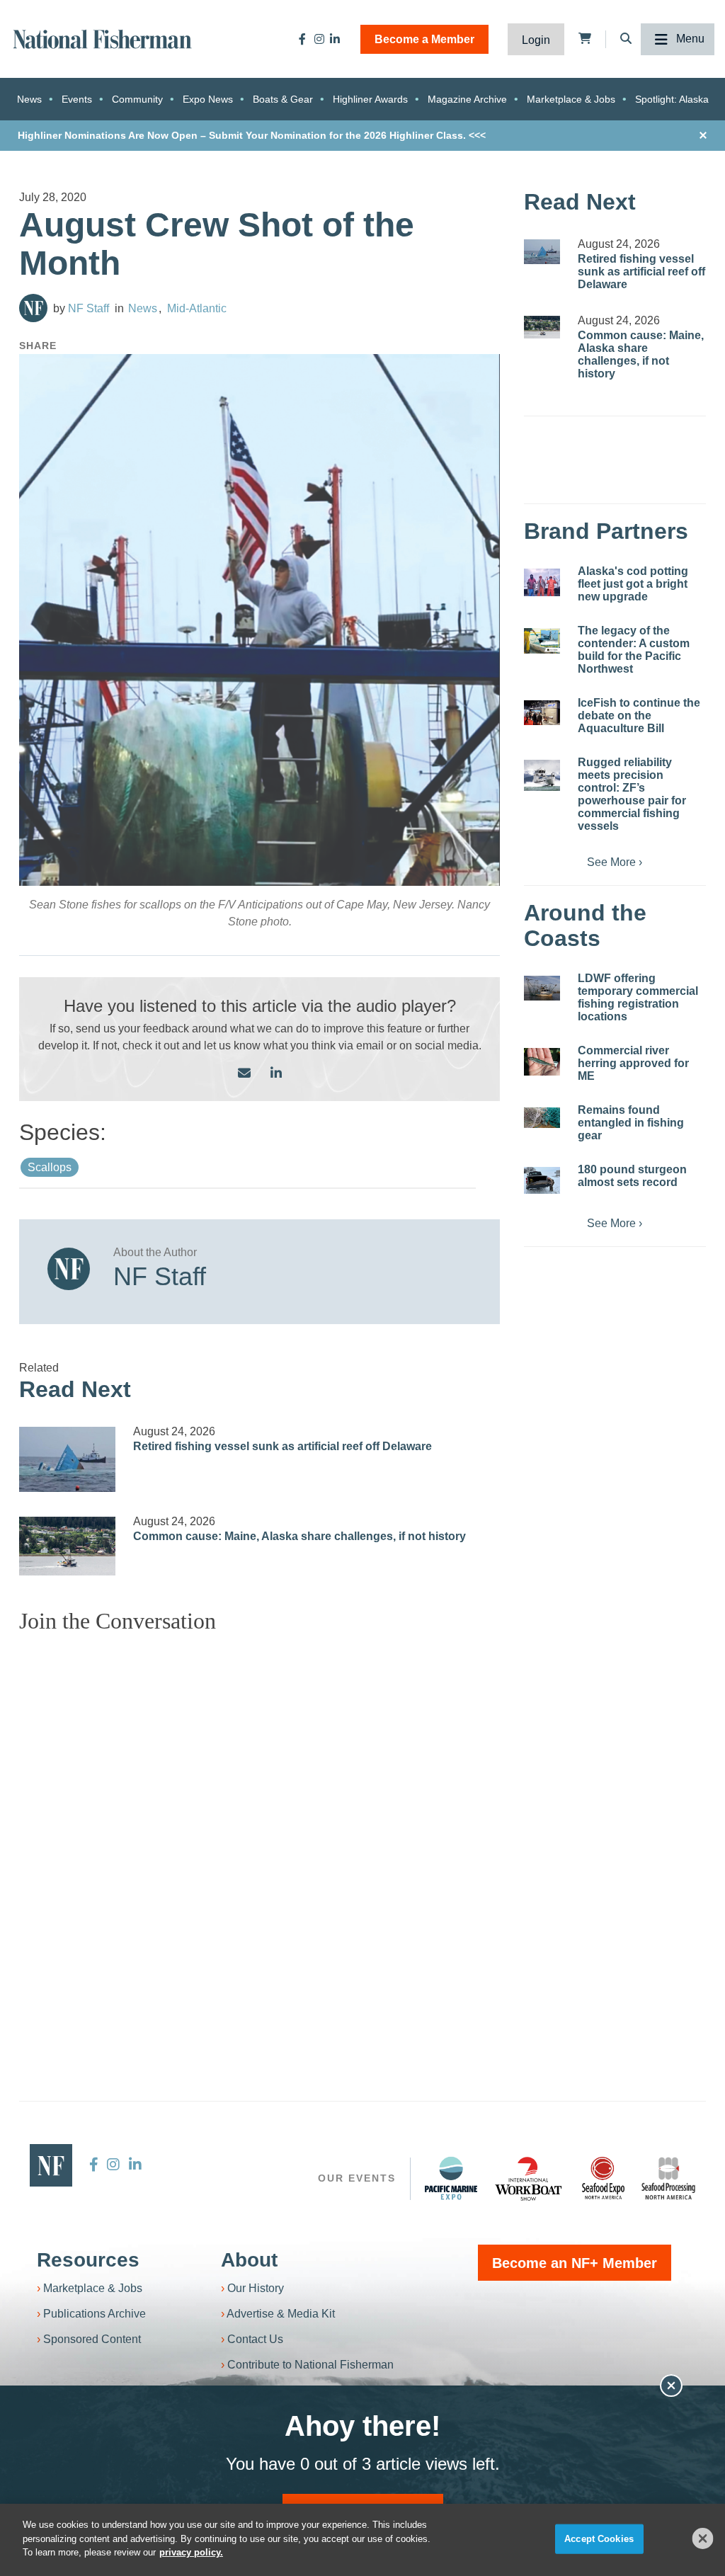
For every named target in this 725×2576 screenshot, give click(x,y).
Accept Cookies (599, 2539)
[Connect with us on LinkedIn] (276, 1074)
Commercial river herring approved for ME (633, 1063)
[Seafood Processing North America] (668, 2178)
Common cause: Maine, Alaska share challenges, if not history (299, 1536)
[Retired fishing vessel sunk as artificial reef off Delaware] (67, 1459)
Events (77, 99)
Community (137, 99)
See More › (615, 862)
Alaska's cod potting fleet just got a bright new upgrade (633, 584)
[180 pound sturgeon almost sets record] (542, 1180)
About (249, 2260)
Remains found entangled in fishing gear (631, 1123)
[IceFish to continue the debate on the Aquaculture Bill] (542, 712)
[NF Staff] (33, 308)
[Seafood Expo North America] (603, 2178)
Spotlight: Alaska (672, 99)
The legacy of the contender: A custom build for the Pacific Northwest (634, 650)
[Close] (703, 2538)
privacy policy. (191, 2552)
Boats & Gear (283, 99)
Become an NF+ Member (575, 2263)
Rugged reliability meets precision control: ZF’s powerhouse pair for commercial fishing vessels (632, 794)
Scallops (50, 1167)
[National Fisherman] (103, 38)
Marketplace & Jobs (571, 99)
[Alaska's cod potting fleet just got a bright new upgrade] (542, 582)
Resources (88, 2260)
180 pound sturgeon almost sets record (632, 1176)
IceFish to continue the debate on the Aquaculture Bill (639, 716)
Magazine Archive (467, 99)
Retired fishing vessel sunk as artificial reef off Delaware (282, 1446)
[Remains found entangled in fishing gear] (542, 1118)
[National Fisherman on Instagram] (319, 39)
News (29, 99)
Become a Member (424, 39)
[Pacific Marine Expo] (451, 2178)
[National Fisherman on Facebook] (302, 39)
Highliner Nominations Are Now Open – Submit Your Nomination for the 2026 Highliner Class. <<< (252, 135)
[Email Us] (244, 1074)
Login (536, 40)
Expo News (208, 99)
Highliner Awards (370, 99)
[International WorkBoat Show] (530, 2178)
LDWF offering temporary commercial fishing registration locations (638, 997)
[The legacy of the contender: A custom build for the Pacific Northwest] (542, 641)
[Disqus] (259, 1822)
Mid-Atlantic (197, 308)
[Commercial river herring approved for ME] (542, 1062)
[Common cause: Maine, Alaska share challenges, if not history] (67, 1546)
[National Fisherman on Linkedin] (335, 39)
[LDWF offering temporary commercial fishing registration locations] (542, 988)
